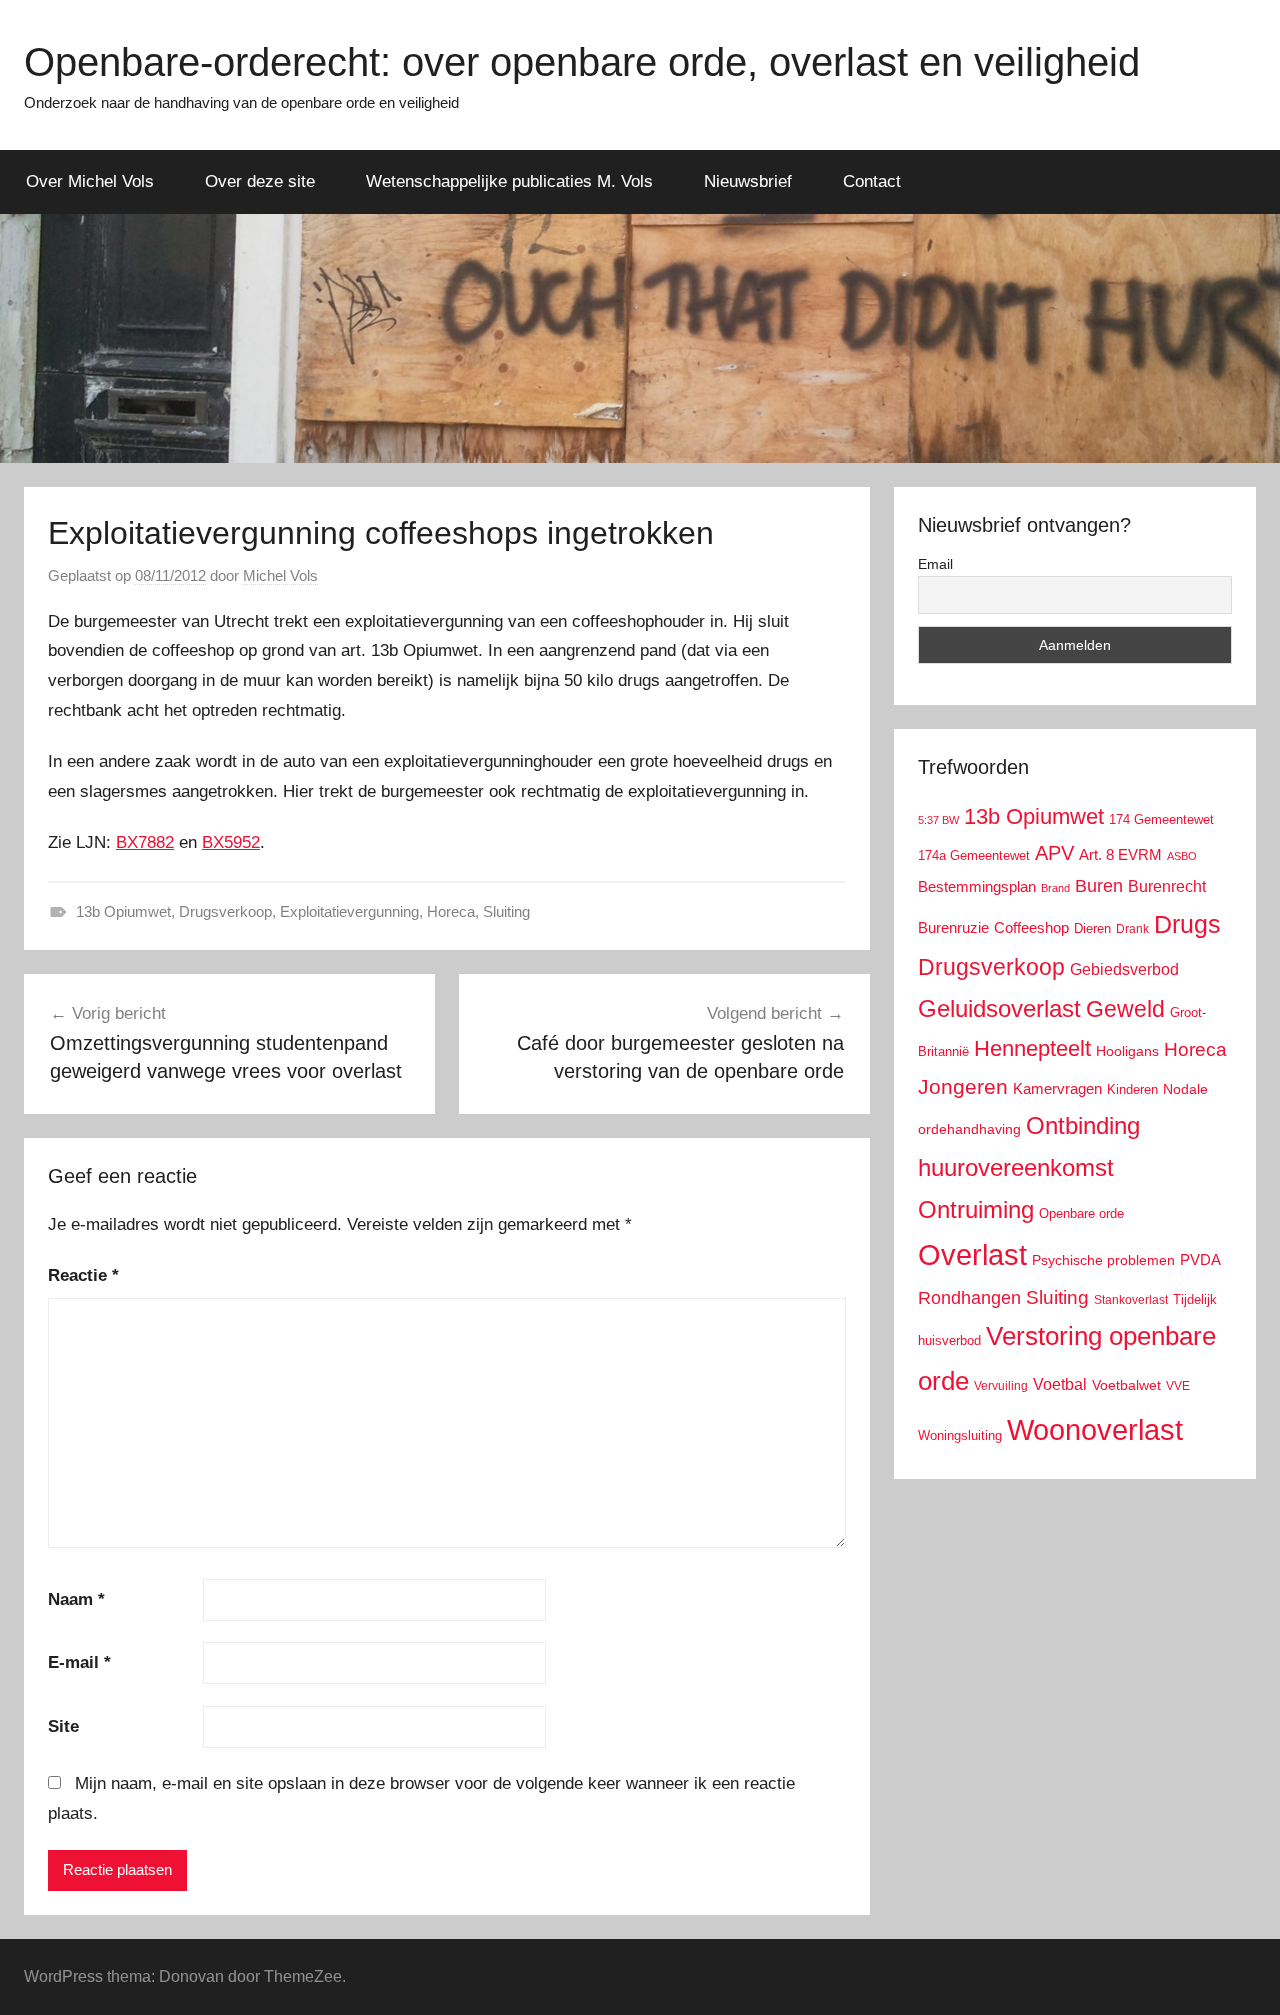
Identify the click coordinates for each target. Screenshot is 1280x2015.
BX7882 (145, 842)
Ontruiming (976, 1209)
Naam (76, 1599)
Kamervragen (1057, 1088)
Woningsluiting (960, 1436)
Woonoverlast (1095, 1429)
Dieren (1092, 928)
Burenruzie (953, 927)
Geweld (1125, 1009)
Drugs (1187, 924)
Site (63, 1726)
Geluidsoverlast (999, 1008)
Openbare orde (1081, 1214)
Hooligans (1127, 1051)
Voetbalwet (1126, 1385)
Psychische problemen (1103, 1260)
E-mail (79, 1662)
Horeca (451, 911)
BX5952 (231, 842)
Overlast (972, 1255)
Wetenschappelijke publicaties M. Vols (509, 181)
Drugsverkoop (225, 911)
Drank (1132, 928)
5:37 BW (938, 820)
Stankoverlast (1131, 1300)
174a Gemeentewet (974, 855)
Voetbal (1060, 1384)
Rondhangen (969, 1298)
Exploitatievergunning (349, 911)
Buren (1099, 886)
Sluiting (506, 911)
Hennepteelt (1032, 1048)
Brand (1055, 888)
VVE (1178, 1386)
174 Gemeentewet (1161, 819)
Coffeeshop (1031, 927)
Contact (872, 181)
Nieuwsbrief (748, 181)
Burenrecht (1167, 886)
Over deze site (260, 181)
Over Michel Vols (90, 181)
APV (1054, 853)
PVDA (1200, 1259)
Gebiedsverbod (1124, 969)
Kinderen (1132, 1089)
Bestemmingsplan (977, 886)
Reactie (83, 1275)
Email (935, 564)
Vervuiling (1001, 1386)
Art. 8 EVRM (1120, 854)
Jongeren (963, 1086)
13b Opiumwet (123, 911)
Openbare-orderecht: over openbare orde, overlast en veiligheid (582, 62)
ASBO (1182, 856)
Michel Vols (280, 575)
